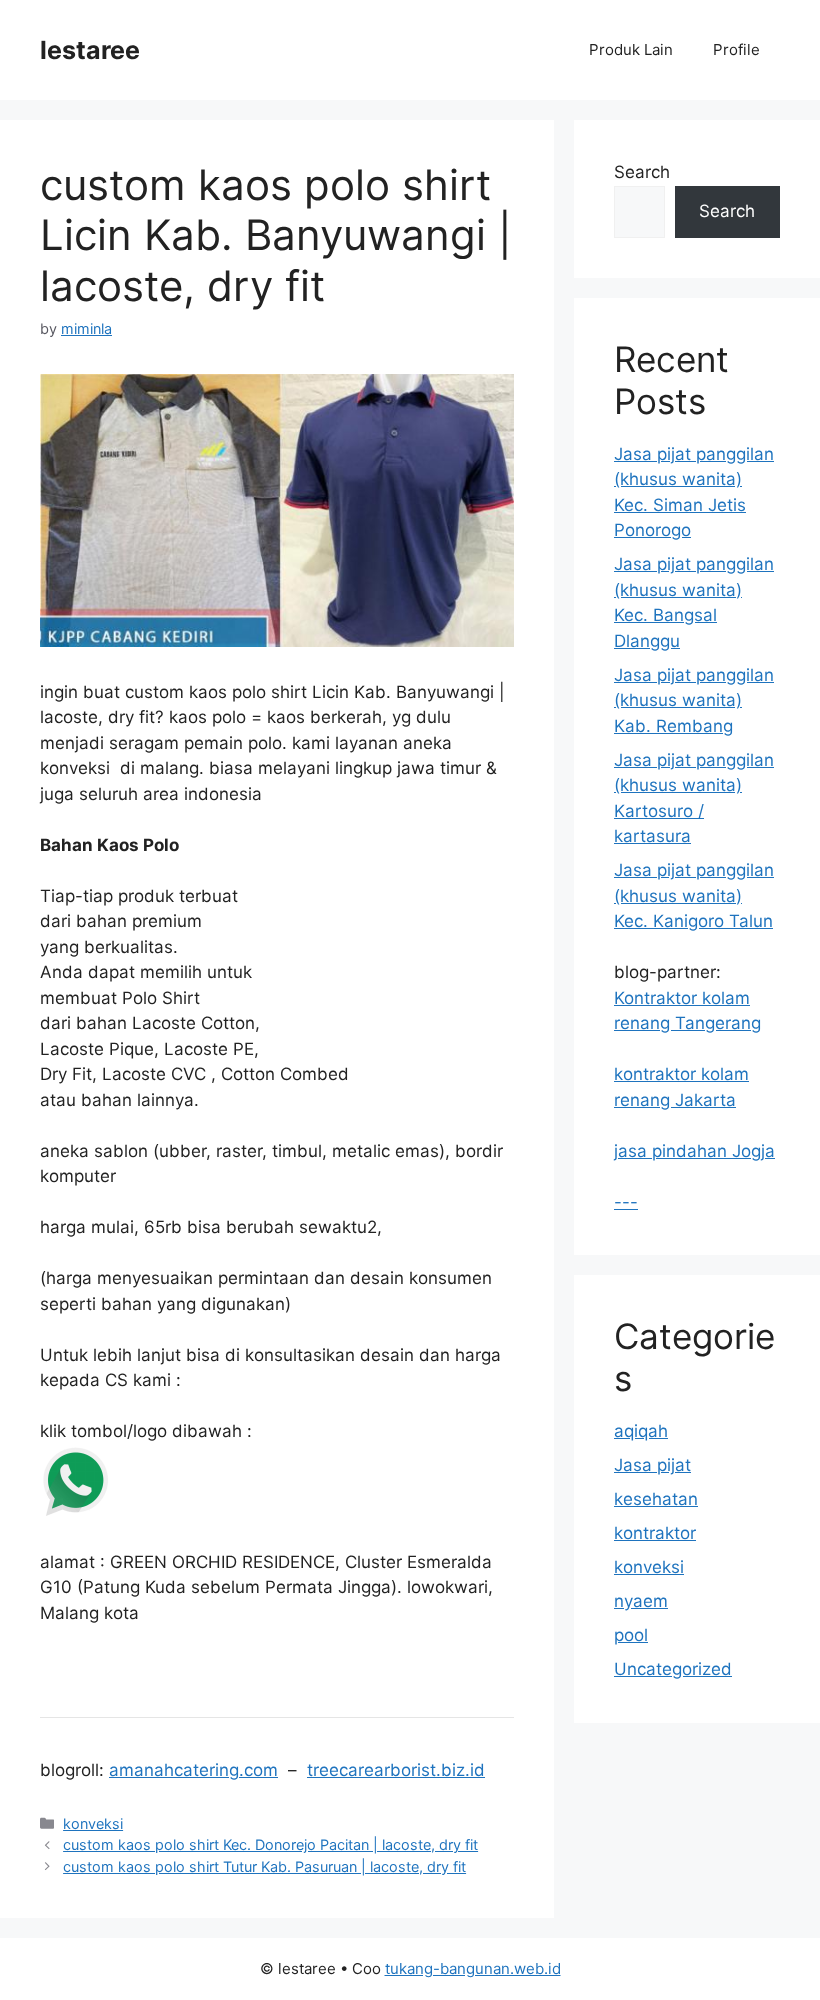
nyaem (641, 1601)
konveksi (93, 1823)
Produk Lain (631, 49)
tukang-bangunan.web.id (473, 1968)
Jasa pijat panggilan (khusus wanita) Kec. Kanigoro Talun (694, 895)
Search (642, 172)
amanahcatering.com (193, 1770)
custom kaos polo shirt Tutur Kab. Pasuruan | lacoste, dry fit (264, 1866)
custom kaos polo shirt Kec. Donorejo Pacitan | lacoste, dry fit (270, 1844)
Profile (736, 49)
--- (626, 1202)
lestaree (90, 50)
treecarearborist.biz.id (396, 1770)
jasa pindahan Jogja (694, 1151)
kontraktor (655, 1533)
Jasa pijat (652, 1465)
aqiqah (641, 1431)
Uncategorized (673, 1669)
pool (631, 1635)
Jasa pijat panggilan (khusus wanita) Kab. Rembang (694, 700)
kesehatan (656, 1499)
